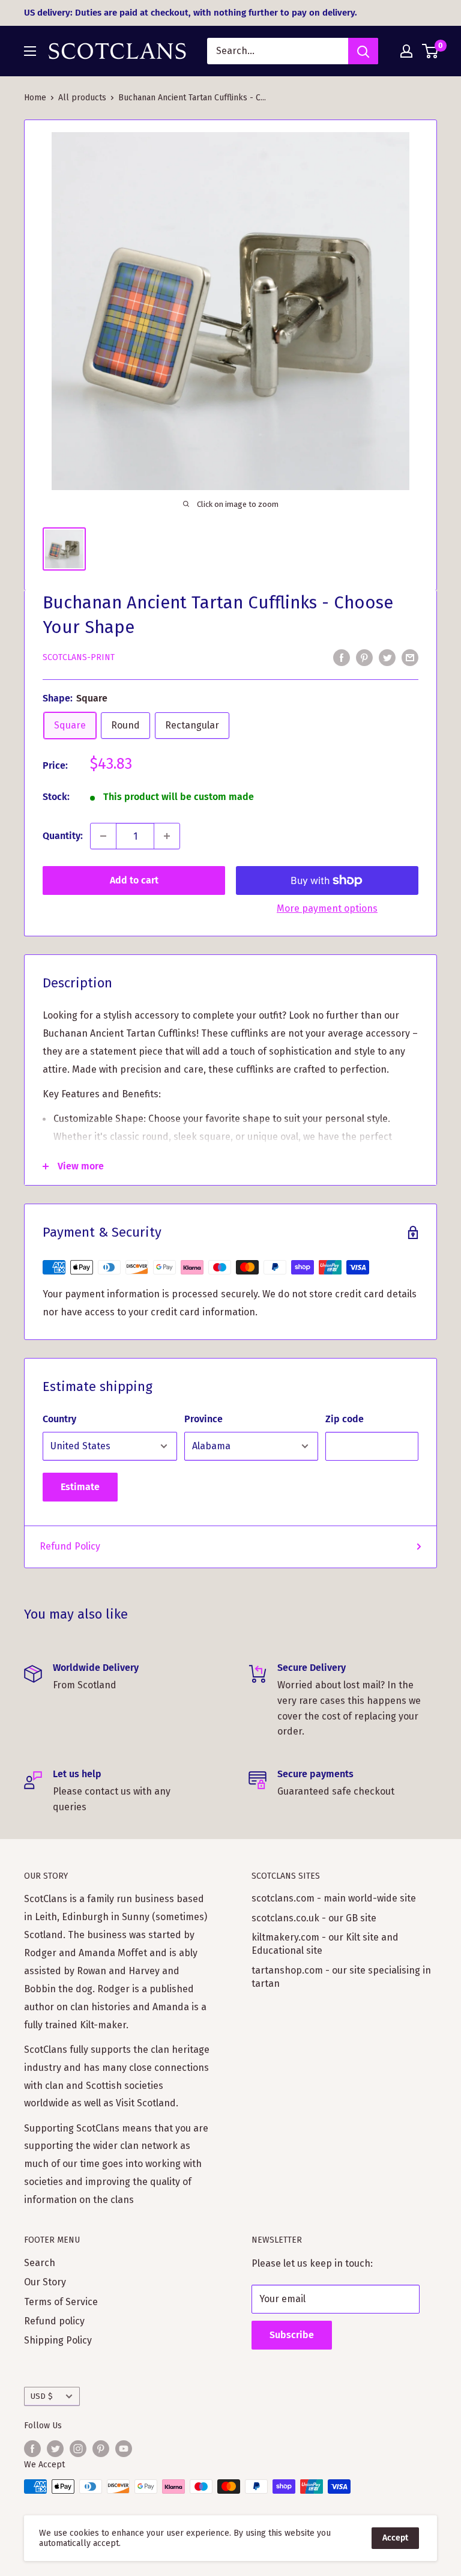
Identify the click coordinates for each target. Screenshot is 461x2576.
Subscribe (292, 2335)
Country (59, 1419)
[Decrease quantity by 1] (103, 836)
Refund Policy (70, 1546)
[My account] (406, 51)
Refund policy (54, 2321)
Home (35, 98)
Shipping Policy (58, 2340)
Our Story (45, 2282)
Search (40, 2263)
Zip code (345, 1419)
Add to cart (134, 880)
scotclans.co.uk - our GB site (314, 1918)
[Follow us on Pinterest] (101, 2449)
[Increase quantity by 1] (167, 836)
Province (203, 1419)
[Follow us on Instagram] (78, 2449)
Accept (395, 2538)
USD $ (42, 2396)
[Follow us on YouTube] (124, 2449)
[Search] (363, 51)
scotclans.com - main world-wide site (334, 1898)
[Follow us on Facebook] (32, 2449)
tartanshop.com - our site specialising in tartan (341, 1977)
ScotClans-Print (79, 657)
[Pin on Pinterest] (364, 657)
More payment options (327, 908)
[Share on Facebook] (342, 657)
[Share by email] (410, 657)
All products (82, 98)
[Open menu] (30, 51)
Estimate (80, 1487)
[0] (431, 51)
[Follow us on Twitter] (55, 2449)
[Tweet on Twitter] (387, 657)
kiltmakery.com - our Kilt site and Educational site (325, 1944)
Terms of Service (61, 2302)
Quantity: (63, 836)
